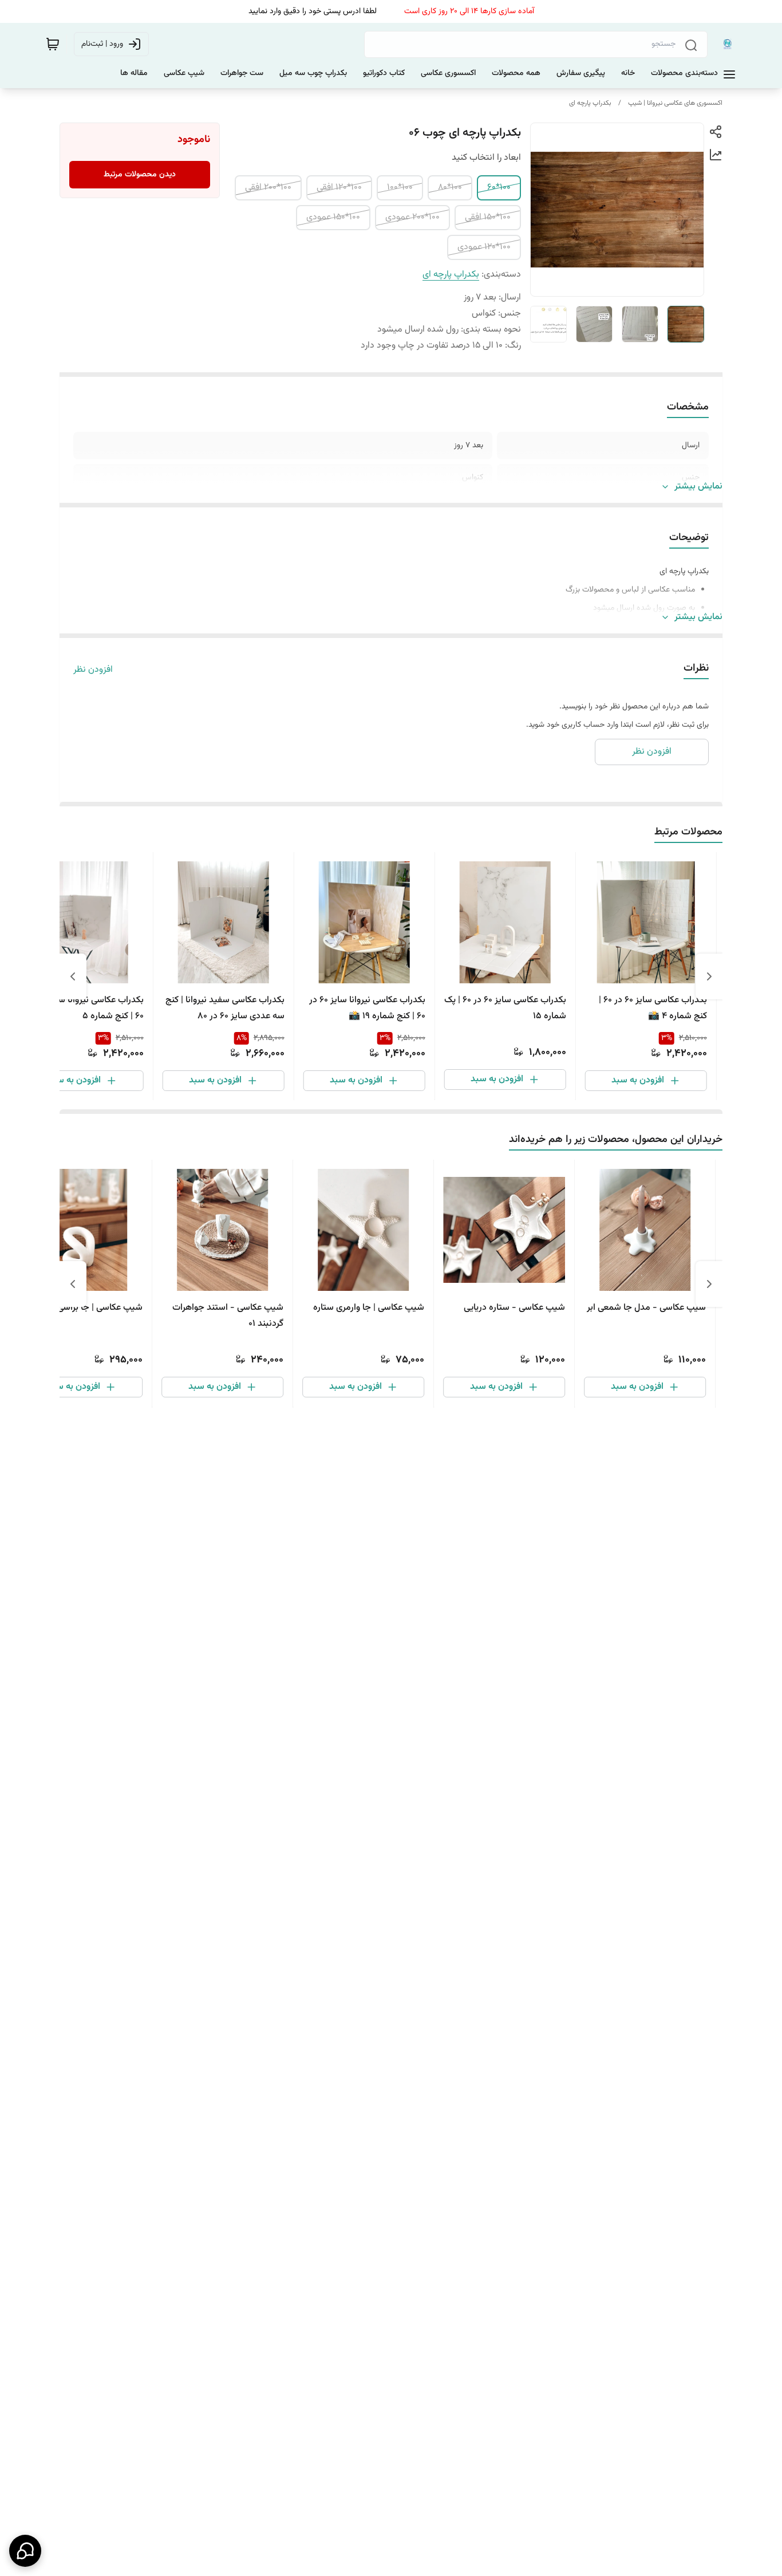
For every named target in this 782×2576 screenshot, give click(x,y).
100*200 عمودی (412, 217)
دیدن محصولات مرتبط (140, 175)
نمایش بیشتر (698, 487)
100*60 (499, 188)
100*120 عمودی (484, 247)
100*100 (400, 188)
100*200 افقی (268, 188)
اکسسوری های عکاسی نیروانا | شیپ (675, 103)
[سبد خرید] (53, 44)
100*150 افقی (488, 217)
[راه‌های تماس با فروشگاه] (25, 2551)
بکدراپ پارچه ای (590, 103)
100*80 (450, 188)
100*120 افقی (339, 188)
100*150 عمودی (333, 217)
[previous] (709, 976)
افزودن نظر (93, 670)
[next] (73, 976)
